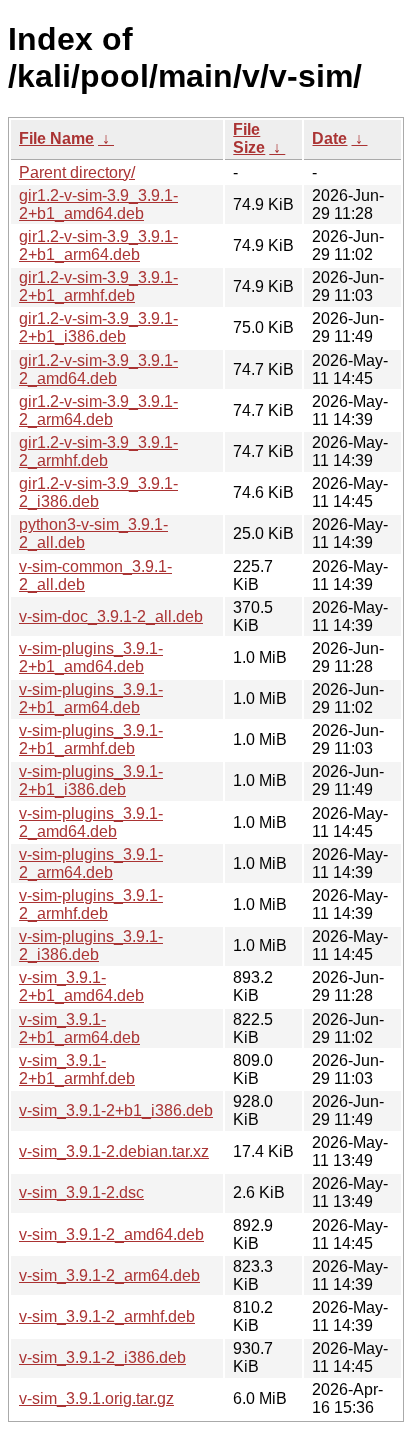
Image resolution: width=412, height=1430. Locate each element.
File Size (249, 138)
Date (329, 138)
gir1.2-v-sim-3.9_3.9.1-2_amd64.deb (98, 369)
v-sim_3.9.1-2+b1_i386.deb (116, 1110)
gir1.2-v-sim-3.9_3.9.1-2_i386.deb (98, 492)
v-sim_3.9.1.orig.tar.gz (96, 1398)
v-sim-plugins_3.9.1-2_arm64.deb (91, 863)
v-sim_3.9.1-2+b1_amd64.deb (81, 986)
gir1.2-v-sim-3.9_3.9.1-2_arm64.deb (98, 410)
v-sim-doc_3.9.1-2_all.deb (111, 616)
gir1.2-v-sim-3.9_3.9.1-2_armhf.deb (98, 451)
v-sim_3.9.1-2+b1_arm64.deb (79, 1028)
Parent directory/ (77, 172)
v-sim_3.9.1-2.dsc (81, 1192)
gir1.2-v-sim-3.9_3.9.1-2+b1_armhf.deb (98, 286)
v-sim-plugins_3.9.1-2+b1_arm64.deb (91, 698)
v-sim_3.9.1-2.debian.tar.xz (114, 1151)
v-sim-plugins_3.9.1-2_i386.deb (91, 945)
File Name (56, 138)
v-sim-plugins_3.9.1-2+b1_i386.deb (91, 780)
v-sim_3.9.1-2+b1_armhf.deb (77, 1069)
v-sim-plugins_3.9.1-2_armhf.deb (91, 904)
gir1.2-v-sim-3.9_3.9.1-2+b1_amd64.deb (98, 204)
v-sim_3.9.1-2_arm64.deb (109, 1275)
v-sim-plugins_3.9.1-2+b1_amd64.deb (91, 657)
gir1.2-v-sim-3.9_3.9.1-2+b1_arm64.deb (98, 245)
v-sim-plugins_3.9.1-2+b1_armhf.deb (91, 739)
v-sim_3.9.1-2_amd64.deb (111, 1234)
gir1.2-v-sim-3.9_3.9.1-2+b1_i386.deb (98, 327)
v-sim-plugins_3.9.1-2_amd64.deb (91, 822)
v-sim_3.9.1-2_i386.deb (102, 1357)
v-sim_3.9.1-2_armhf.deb (107, 1316)
